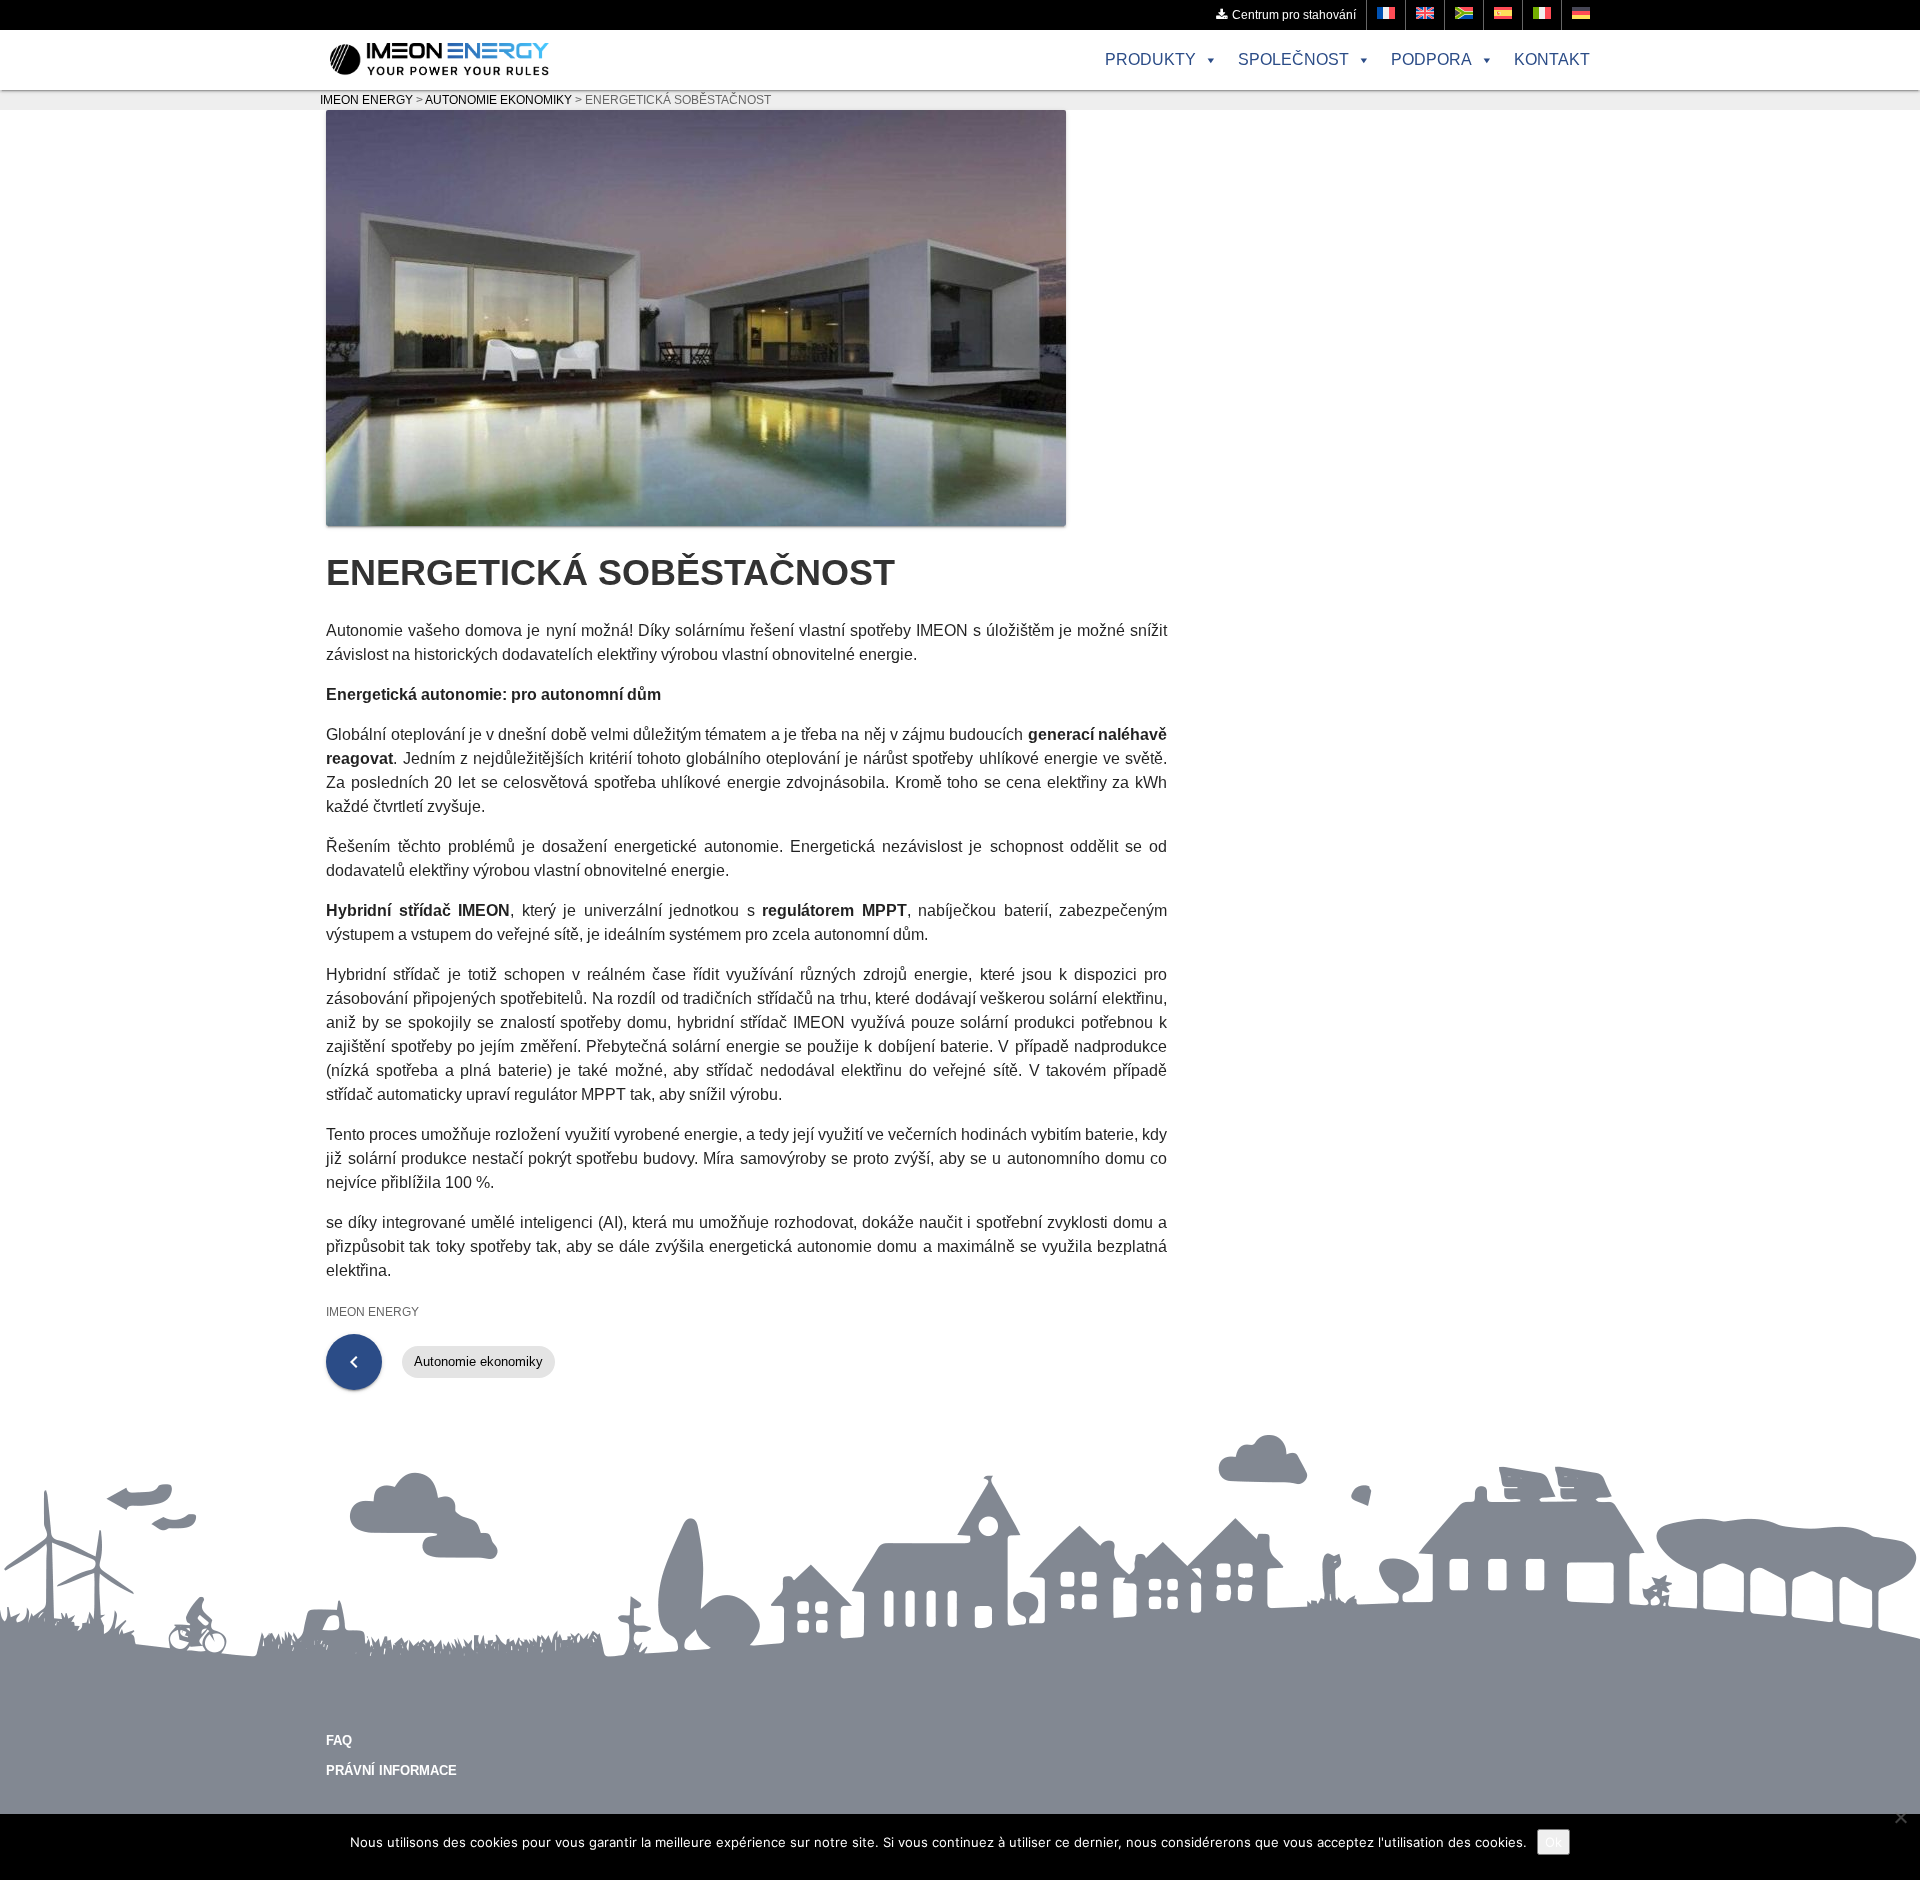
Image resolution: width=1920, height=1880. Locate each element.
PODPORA (1431, 59)
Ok (1553, 1842)
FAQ (339, 1740)
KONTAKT (1552, 59)
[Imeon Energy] (439, 60)
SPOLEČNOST (1293, 59)
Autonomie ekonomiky (478, 1361)
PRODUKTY (1150, 59)
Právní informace (391, 1770)
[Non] (1900, 1817)
